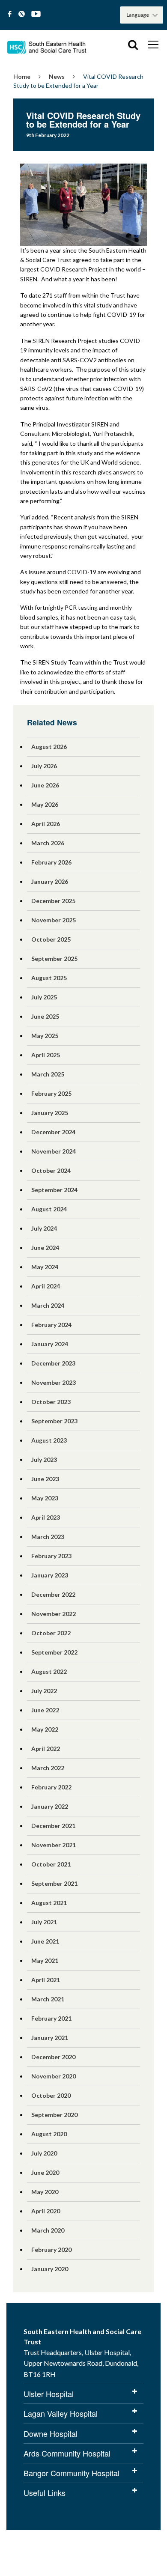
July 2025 (44, 997)
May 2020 (45, 2192)
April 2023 (46, 1517)
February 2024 (51, 1325)
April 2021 (46, 1980)
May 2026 (45, 804)
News (57, 76)
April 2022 (46, 1749)
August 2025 (49, 978)
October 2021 (51, 1864)
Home (22, 76)
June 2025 (45, 1016)
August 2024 (49, 1209)
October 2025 (51, 939)
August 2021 (49, 1903)
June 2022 (45, 1710)
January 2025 (50, 1113)
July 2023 (44, 1459)
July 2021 (44, 1922)
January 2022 (50, 1806)
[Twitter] (22, 14)
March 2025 (48, 1074)
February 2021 (51, 2018)
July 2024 (44, 1228)
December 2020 (53, 2057)
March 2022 (48, 1768)
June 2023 (45, 1479)
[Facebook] (10, 14)
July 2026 (44, 766)
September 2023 (54, 1421)
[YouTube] (36, 14)
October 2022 (51, 1633)
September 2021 (54, 1883)
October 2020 (51, 2095)
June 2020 (45, 2172)
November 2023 (54, 1382)
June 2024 (45, 1248)
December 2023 (53, 1363)
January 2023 (50, 1575)
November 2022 (54, 1614)
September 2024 (54, 1190)
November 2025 (54, 920)
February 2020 (51, 2250)
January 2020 (50, 2269)
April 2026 (46, 824)
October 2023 (51, 1402)
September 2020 (54, 2115)
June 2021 (45, 1941)
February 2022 (51, 1787)
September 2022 (54, 1652)
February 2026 (51, 862)
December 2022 (53, 1594)
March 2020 (48, 2230)
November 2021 (54, 1845)
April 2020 (46, 2211)
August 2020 (49, 2134)
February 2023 (51, 1556)
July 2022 (44, 1691)
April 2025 (46, 1055)
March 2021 (48, 1999)
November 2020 (54, 2076)
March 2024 (48, 1305)
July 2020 (44, 2153)
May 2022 (45, 1729)
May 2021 (45, 1960)
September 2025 (54, 959)
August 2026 (49, 747)
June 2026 (45, 785)
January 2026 (50, 881)
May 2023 (45, 1498)
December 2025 (53, 901)
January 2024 (50, 1344)
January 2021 (50, 2038)
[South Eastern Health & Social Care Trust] (47, 45)
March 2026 (48, 843)
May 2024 (45, 1267)
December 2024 (53, 1132)
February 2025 (51, 1093)
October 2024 (51, 1170)
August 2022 (49, 1671)
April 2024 (46, 1286)
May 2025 (45, 1036)
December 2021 (53, 1826)
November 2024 (54, 1151)
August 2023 (49, 1440)
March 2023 (48, 1537)
